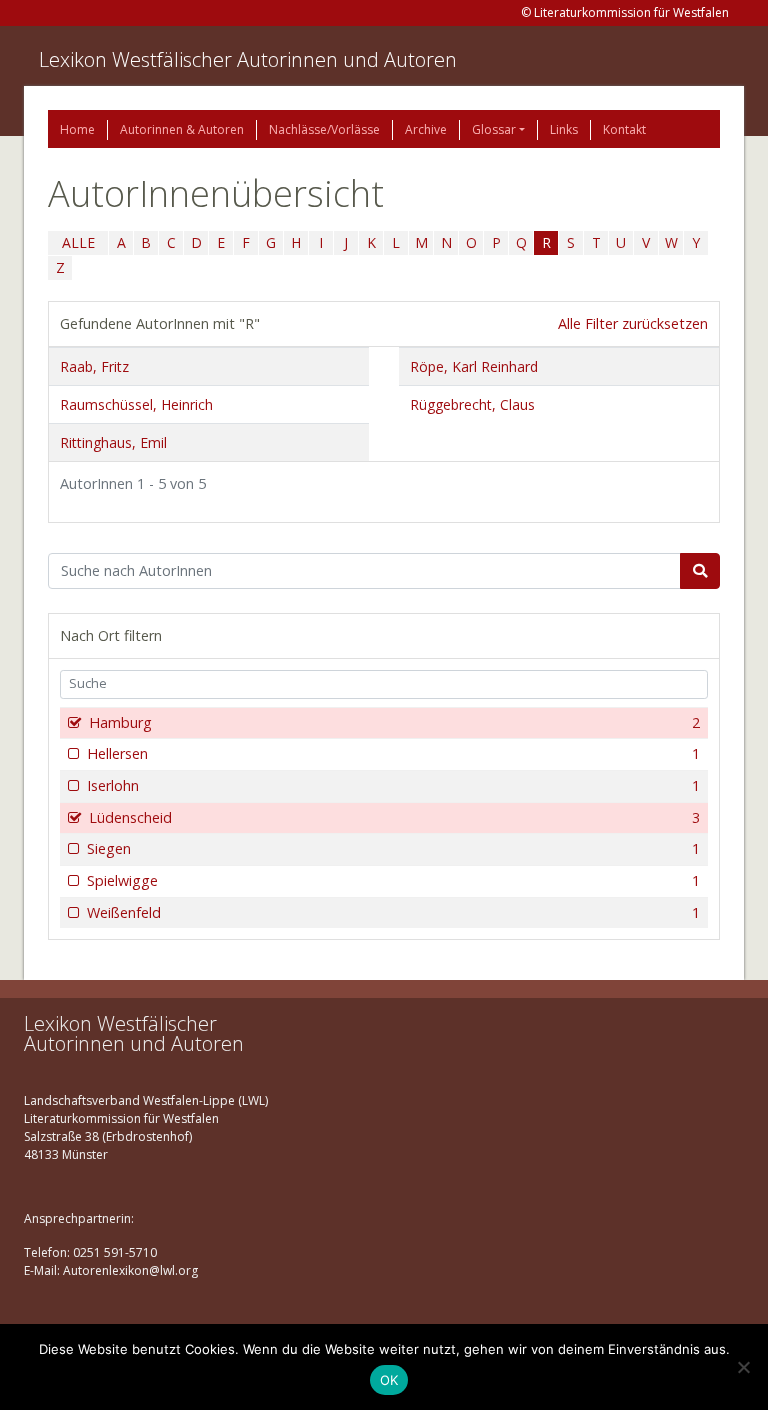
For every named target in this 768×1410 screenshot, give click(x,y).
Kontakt (624, 129)
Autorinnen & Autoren (182, 129)
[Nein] (743, 1367)
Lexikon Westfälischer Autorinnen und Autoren (248, 59)
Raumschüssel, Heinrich (136, 404)
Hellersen (393, 753)
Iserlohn (393, 785)
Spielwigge (393, 880)
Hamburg (394, 722)
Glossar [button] (494, 129)
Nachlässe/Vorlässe (324, 129)
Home (77, 129)
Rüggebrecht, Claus (472, 404)
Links (564, 129)
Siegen (393, 848)
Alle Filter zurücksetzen (633, 323)
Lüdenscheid (394, 817)
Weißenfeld (393, 912)
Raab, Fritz (94, 366)
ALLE (78, 242)
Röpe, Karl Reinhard (474, 366)
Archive (426, 129)
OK (389, 1380)
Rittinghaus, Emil (113, 442)
